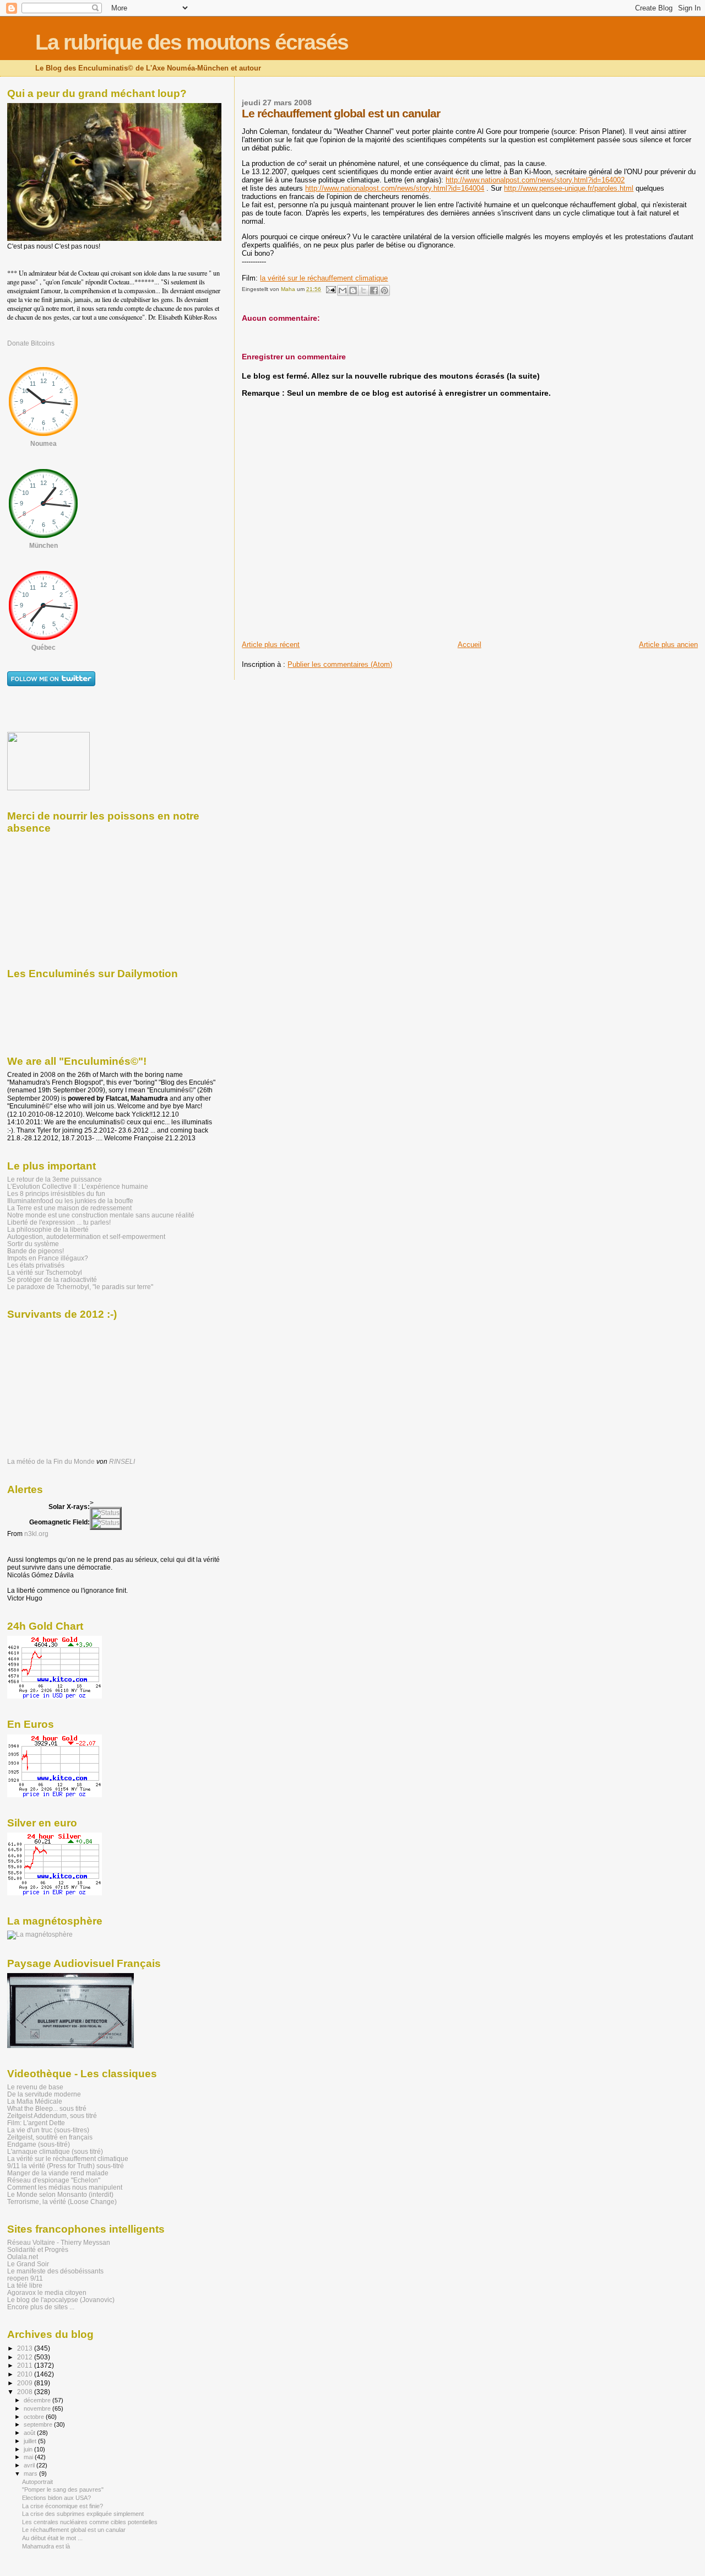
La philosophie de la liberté (48, 1229)
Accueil (470, 645)
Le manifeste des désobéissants (55, 2271)
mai (29, 2457)
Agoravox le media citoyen (47, 2292)
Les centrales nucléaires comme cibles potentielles (90, 2522)
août (30, 2433)
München (44, 546)
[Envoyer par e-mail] (343, 290)
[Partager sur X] (364, 290)
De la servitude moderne (44, 2094)
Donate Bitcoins (31, 343)
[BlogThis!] (353, 290)
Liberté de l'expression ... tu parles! (59, 1222)
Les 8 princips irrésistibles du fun (56, 1193)
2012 (26, 2357)
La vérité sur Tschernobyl (45, 1272)
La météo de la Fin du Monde (51, 1462)
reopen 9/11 (25, 2278)
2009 (26, 2383)
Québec (44, 648)
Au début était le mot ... (52, 2538)
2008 (26, 2392)
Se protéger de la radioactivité (52, 1279)
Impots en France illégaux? (48, 1258)
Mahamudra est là (46, 2546)
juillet (31, 2441)
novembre (38, 2408)
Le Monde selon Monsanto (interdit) (60, 2194)
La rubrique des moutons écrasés (192, 42)
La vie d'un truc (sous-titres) (48, 2130)
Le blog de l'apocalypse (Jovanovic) (61, 2300)
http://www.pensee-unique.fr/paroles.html (569, 188)
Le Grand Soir (28, 2264)
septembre (39, 2424)
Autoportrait (37, 2482)
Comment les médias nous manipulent (65, 2187)
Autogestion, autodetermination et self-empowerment (86, 1236)
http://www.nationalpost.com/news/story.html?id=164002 (535, 180)
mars (31, 2473)
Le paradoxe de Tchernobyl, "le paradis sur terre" (80, 1287)
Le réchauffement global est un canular (74, 2530)
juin (29, 2449)
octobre (35, 2417)
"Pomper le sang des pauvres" (63, 2489)
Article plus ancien (668, 645)
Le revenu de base (35, 2087)
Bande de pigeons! (36, 1251)
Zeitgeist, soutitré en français (50, 2137)
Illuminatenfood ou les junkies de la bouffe (70, 1201)
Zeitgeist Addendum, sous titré (52, 2116)
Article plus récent (271, 645)
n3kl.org (36, 1534)
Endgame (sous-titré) (39, 2144)
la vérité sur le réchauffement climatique (324, 278)
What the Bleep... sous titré (47, 2108)
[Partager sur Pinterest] (384, 290)
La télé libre (25, 2285)
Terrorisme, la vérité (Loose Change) (62, 2202)
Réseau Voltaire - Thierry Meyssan (59, 2242)
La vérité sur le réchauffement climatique (68, 2159)
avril (30, 2465)
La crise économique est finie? (63, 2506)
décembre (38, 2400)
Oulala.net (23, 2257)
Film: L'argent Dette (36, 2123)
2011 (26, 2365)
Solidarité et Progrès (38, 2249)
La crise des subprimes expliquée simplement (83, 2514)
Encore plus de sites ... (41, 2307)
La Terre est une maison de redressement (69, 1208)
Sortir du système (33, 1244)
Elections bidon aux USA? (56, 2498)
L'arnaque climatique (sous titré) (55, 2151)
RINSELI (122, 1462)
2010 (26, 2374)
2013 (26, 2348)
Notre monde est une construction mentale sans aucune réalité (101, 1215)
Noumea (44, 444)
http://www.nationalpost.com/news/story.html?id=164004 (395, 188)
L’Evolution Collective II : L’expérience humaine (78, 1186)
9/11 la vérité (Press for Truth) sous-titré (66, 2166)
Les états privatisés (36, 1265)
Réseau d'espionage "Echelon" (54, 2180)
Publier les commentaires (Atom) (340, 664)
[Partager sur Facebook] (374, 290)
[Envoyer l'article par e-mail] (330, 289)
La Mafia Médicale (35, 2101)
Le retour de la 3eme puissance (55, 1179)
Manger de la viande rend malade (58, 2173)
